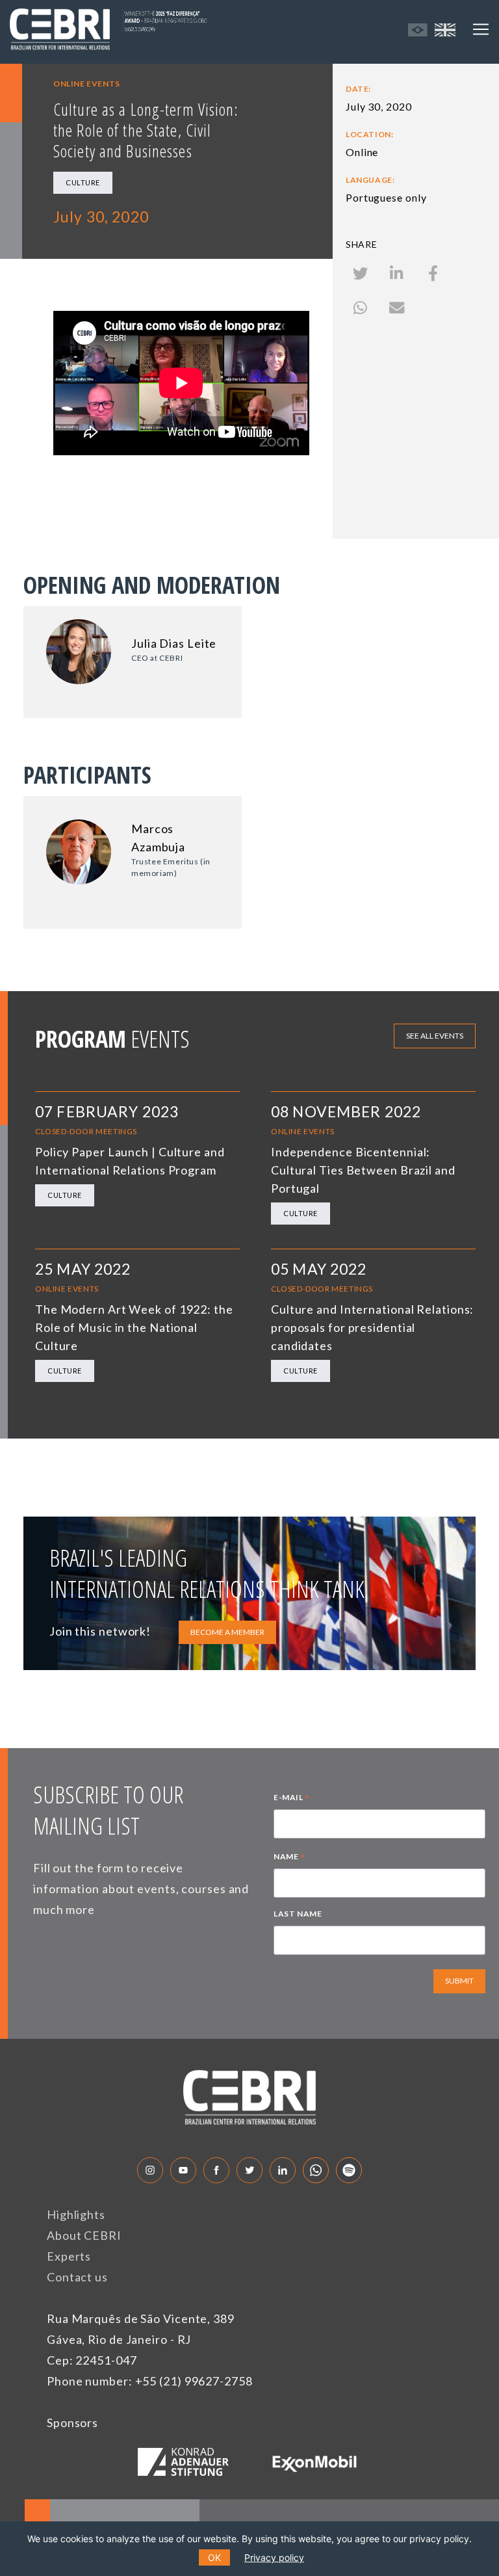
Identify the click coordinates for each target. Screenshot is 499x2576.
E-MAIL (292, 1799)
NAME (289, 1858)
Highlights (76, 2214)
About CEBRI (84, 2235)
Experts (69, 2256)
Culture (83, 182)
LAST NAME (298, 1914)
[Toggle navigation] (481, 29)
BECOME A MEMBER (227, 1632)
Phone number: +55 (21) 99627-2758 (150, 2381)
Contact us (77, 2277)
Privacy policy (274, 2557)
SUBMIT (459, 1981)
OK (214, 2557)
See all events (435, 1036)
